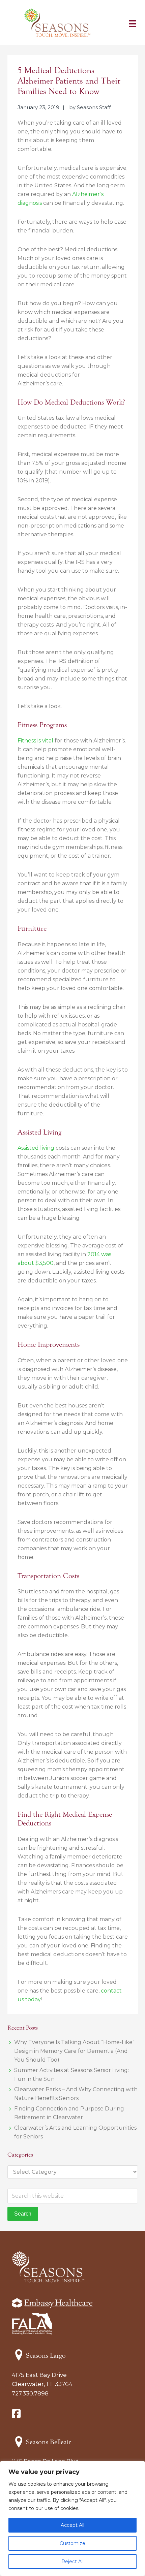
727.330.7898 (30, 2393)
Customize (72, 2543)
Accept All (72, 2525)
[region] (72, 2518)
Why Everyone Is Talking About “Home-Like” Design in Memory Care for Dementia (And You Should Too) (74, 2051)
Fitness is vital (35, 741)
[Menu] (133, 23)
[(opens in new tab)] (32, 2333)
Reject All (72, 2562)
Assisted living (36, 1148)
